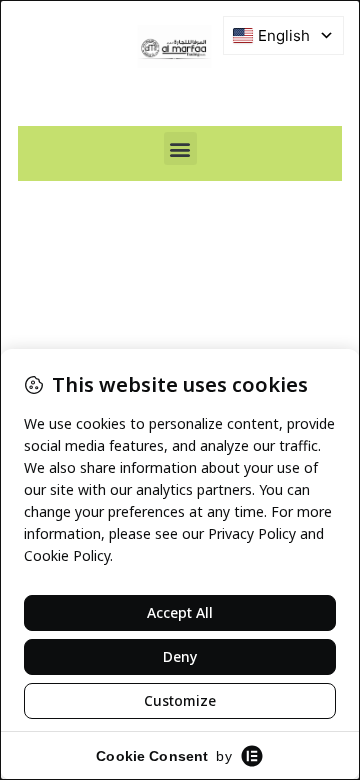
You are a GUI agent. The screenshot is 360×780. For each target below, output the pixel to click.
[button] (180, 148)
